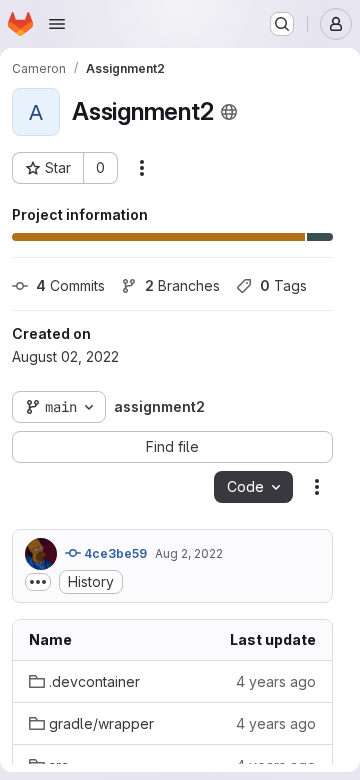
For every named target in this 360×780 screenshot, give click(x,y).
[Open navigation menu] (57, 24)
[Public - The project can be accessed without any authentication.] (229, 112)
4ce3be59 (114, 553)
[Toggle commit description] (38, 582)
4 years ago (276, 681)
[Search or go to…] (282, 24)
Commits (70, 285)
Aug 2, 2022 (189, 553)
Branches (182, 285)
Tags (283, 285)
